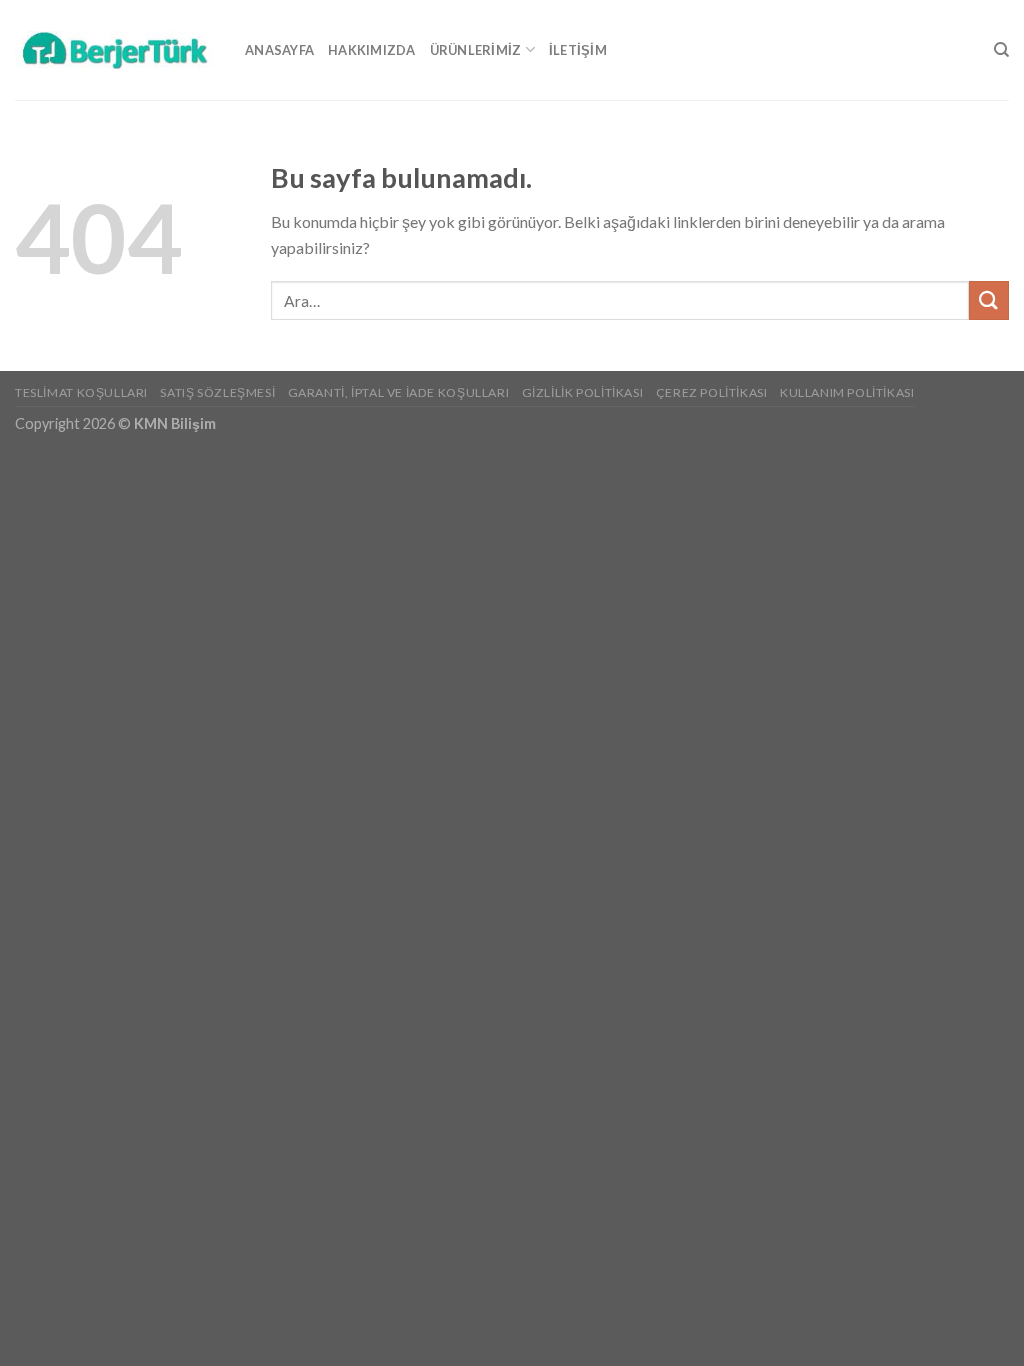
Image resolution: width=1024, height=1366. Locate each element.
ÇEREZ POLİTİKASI (712, 392)
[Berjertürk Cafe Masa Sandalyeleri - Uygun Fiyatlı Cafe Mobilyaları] (115, 49)
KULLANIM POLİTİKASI (847, 392)
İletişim (578, 50)
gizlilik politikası (583, 392)
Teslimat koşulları (81, 392)
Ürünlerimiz (476, 50)
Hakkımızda (372, 50)
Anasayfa (279, 50)
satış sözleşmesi (217, 392)
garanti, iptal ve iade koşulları (399, 392)
